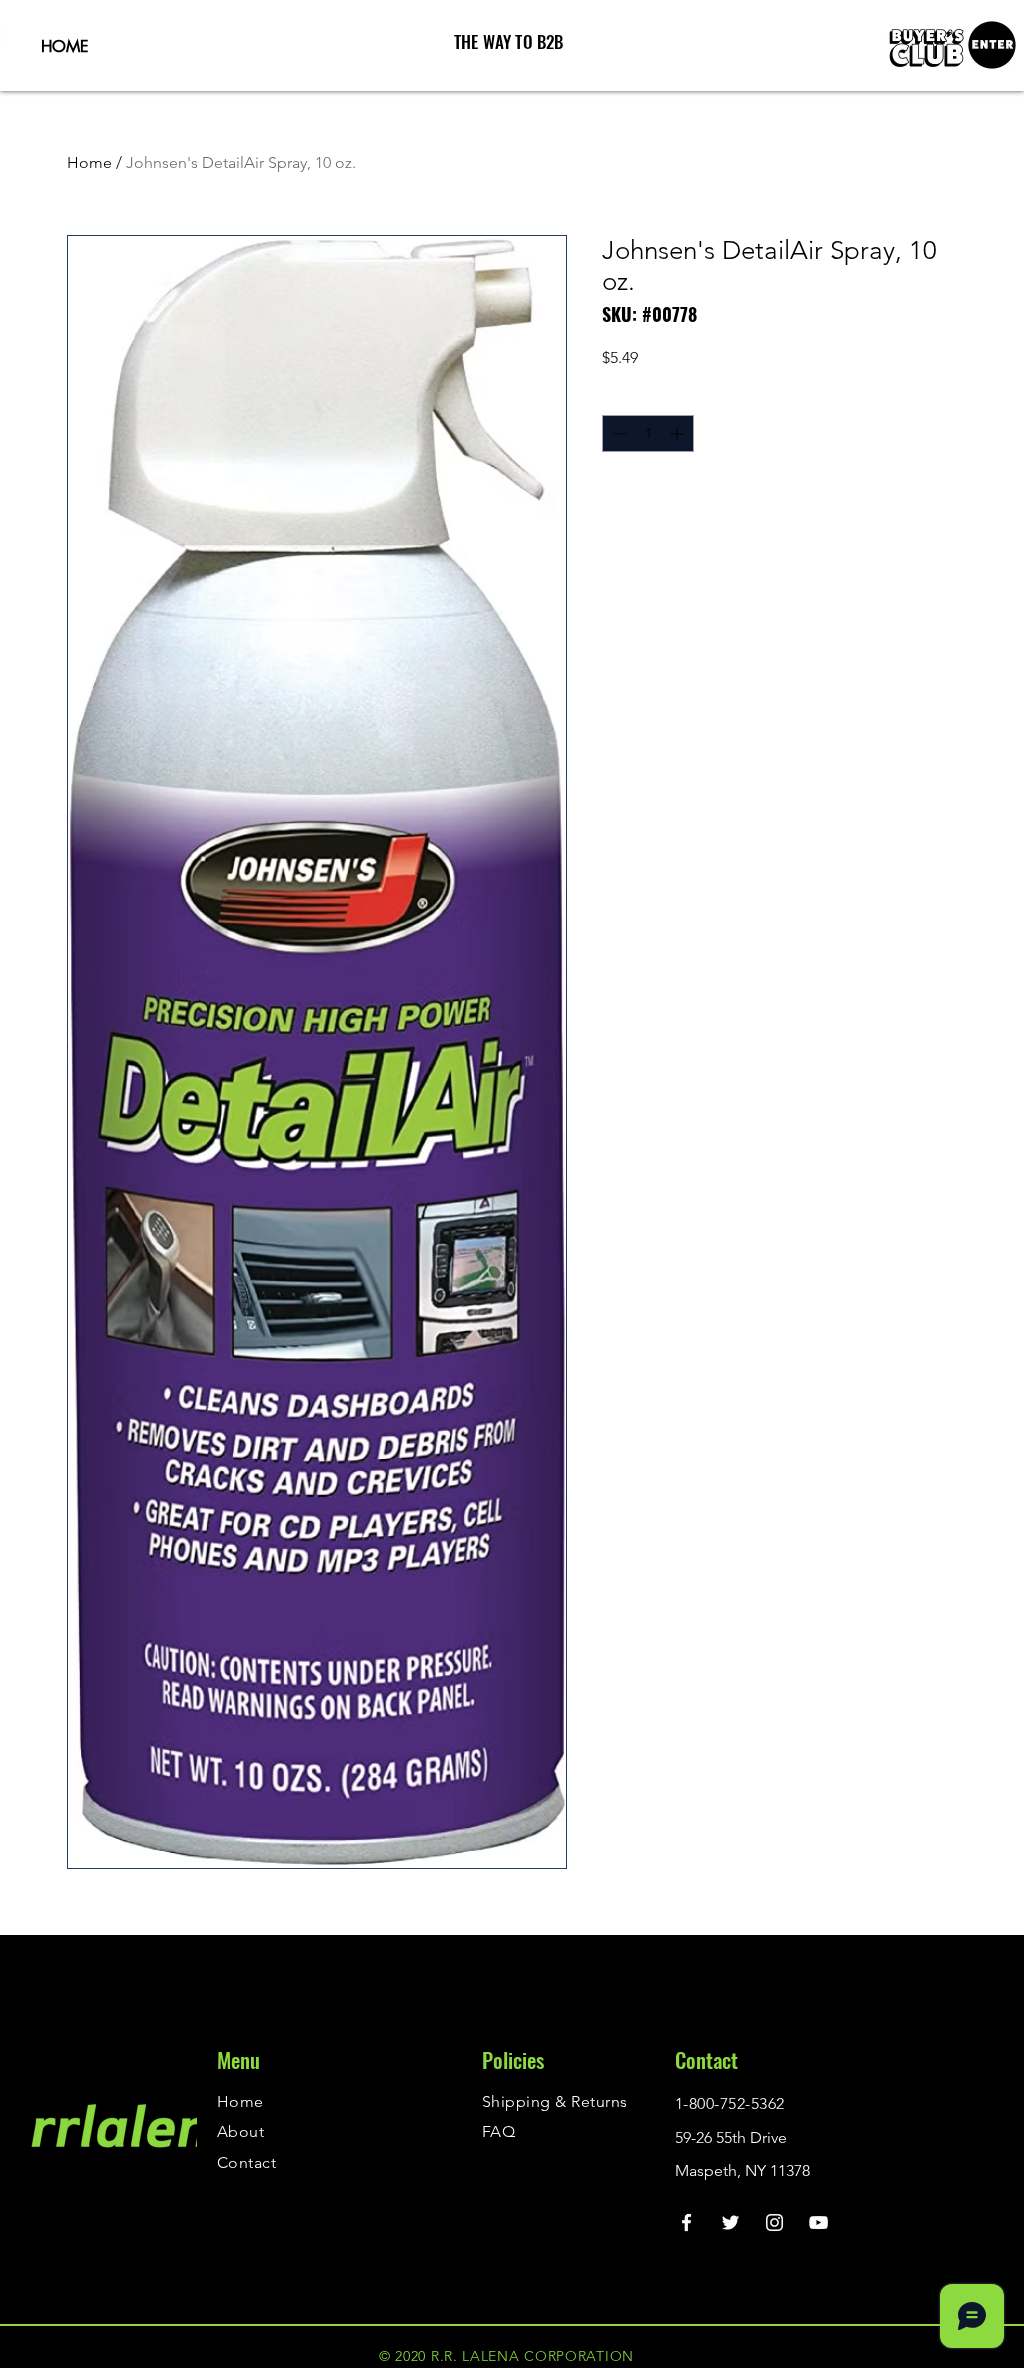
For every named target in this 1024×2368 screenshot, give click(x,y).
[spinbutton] (648, 433)
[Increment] (678, 433)
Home (89, 162)
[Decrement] (617, 433)
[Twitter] (730, 2222)
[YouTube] (818, 2222)
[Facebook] (686, 2222)
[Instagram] (774, 2222)
